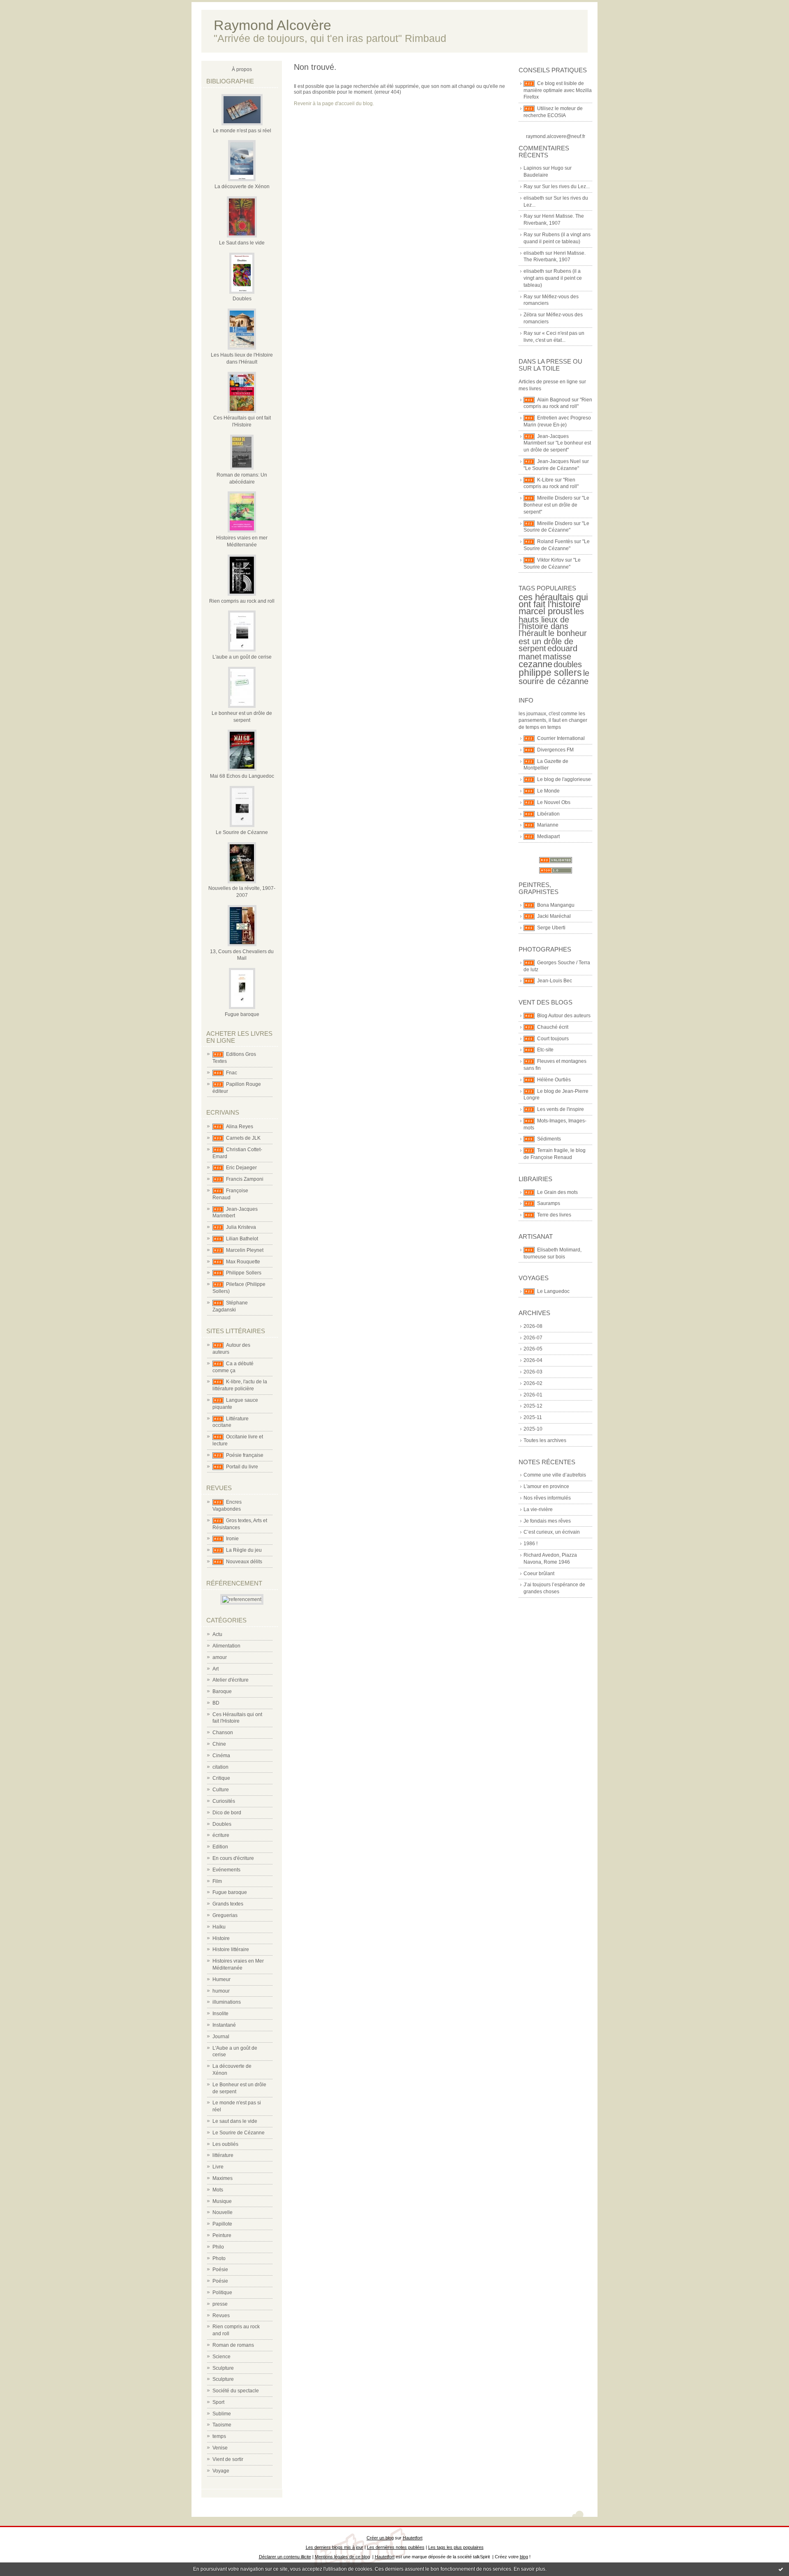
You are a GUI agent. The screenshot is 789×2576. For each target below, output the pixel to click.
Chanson (223, 1733)
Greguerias (225, 1915)
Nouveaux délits (244, 1562)
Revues (221, 2316)
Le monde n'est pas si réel (242, 131)
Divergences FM (555, 750)
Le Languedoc (553, 1291)
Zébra (530, 315)
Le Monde (548, 791)
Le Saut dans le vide (242, 243)
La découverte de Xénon (242, 187)
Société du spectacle (236, 2391)
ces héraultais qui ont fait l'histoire (553, 601)
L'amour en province (546, 1486)
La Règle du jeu (244, 1550)
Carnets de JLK (243, 1138)
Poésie (220, 2270)
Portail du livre (242, 1467)
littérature (223, 2155)
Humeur (221, 1979)
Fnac (232, 1073)
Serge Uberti (551, 928)
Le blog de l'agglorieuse (564, 779)
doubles (568, 664)
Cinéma (221, 1756)
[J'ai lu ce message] (781, 2569)
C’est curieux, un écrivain (552, 1532)
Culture (221, 1790)
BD (216, 1703)
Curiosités (224, 1801)
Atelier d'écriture (231, 1680)
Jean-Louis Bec (555, 981)
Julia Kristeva (241, 1227)
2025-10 (533, 1429)
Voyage (221, 2471)
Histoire (221, 1938)
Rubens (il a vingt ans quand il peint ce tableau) (553, 278)
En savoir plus (529, 2569)
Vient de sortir (228, 2459)
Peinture (222, 2235)
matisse (557, 657)
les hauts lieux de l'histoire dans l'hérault (551, 622)
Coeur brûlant (539, 1574)
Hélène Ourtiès (554, 1080)
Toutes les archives (545, 1440)
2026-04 (533, 1360)
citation (220, 1767)
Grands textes (228, 1904)
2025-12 (533, 1406)
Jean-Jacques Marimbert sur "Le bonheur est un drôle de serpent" (557, 443)
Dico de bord (227, 1813)
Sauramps (549, 1203)
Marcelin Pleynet (245, 1250)
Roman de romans (233, 2345)
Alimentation (226, 1646)
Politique (222, 2293)
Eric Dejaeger (241, 1168)
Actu (217, 1634)
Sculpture (223, 2368)
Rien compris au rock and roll (242, 601)
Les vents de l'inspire (561, 1109)
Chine (219, 1744)
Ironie (232, 1539)
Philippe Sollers (244, 1273)
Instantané (224, 2025)
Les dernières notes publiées (396, 2547)
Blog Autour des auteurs (564, 1016)
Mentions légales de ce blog (342, 2557)
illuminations (227, 2002)
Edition (220, 1847)
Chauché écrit (553, 1027)
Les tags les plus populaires (456, 2547)
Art (216, 1669)
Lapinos (533, 168)
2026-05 (533, 1349)
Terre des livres (554, 1215)
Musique (222, 2201)
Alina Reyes (240, 1127)
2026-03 (533, 1372)
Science (221, 2357)
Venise (220, 2448)
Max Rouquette (243, 1262)
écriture (221, 1835)
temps (219, 2436)
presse (220, 2304)
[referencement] (242, 1599)
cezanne (535, 664)
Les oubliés (225, 2144)
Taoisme (222, 2425)
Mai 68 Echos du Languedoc (242, 776)
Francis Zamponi (245, 1179)
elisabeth (534, 198)
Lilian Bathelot (242, 1239)
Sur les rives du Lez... (566, 187)
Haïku (219, 1927)
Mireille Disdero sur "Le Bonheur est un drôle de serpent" (556, 505)
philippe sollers (550, 673)
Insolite (220, 2014)
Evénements (226, 1870)
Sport (218, 2402)
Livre (218, 2167)
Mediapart (548, 836)
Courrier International (561, 738)
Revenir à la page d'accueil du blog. (334, 104)
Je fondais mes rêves (547, 1521)
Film (217, 1881)
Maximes (223, 2178)
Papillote (222, 2224)
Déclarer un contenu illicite (285, 2557)
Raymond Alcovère (272, 25)
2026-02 (533, 1383)
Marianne (548, 825)
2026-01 (533, 1395)
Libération (548, 814)
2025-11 (533, 1417)
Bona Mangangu (556, 905)
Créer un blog (380, 2538)
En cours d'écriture (233, 1858)
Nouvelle (223, 2212)
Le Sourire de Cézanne (242, 832)
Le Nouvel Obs (554, 802)
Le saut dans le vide (235, 2121)
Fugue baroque (242, 1014)
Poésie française (245, 1455)
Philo (218, 2247)
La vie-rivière (538, 1509)
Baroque (222, 1691)
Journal (221, 2037)
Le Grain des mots (557, 1192)
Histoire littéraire (231, 1949)
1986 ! (531, 1544)
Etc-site (545, 1050)
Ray (528, 187)
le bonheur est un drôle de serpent (553, 641)
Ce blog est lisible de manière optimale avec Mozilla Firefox (558, 90)
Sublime (222, 2414)
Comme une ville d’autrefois (555, 1475)
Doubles (242, 299)
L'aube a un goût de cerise (242, 657)
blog (524, 2557)
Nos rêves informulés (547, 1498)
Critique (221, 1778)
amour (220, 1657)
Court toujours (553, 1039)
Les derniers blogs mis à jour (335, 2547)
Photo (219, 2258)
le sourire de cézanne (554, 677)
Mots (218, 2190)
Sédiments (549, 1139)
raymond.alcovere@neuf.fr (556, 136)
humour (221, 1991)
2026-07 (533, 1338)
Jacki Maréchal (554, 916)
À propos (242, 69)
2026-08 (533, 1326)
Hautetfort (413, 2538)
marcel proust (546, 611)
